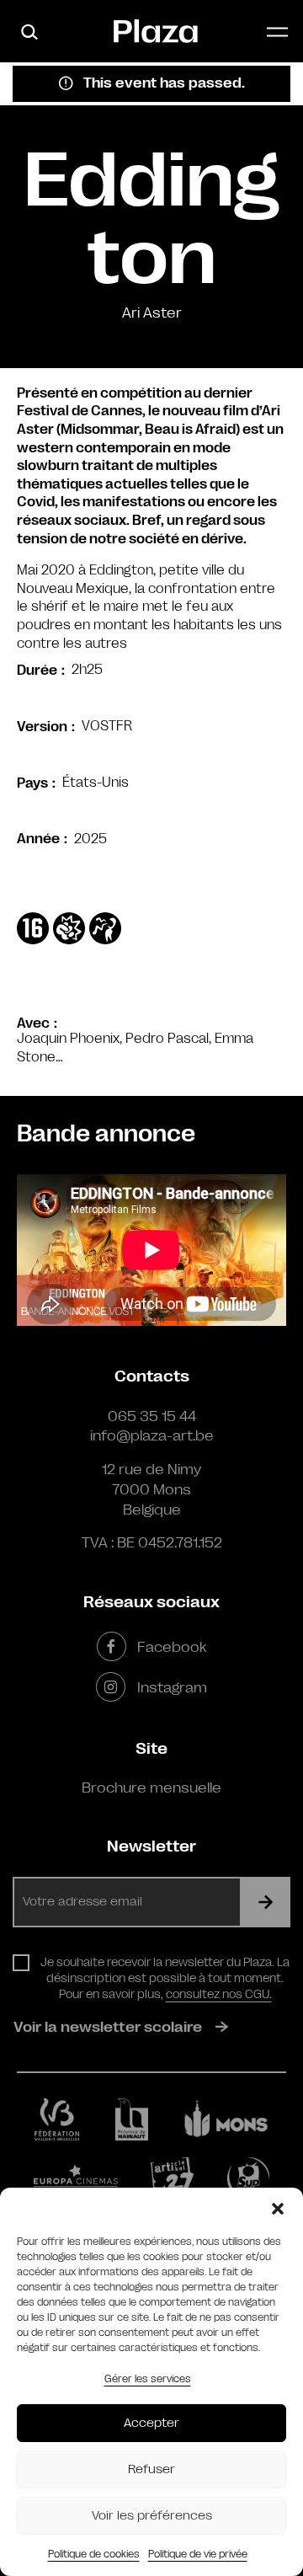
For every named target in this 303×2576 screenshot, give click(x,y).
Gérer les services (148, 2379)
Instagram (172, 1687)
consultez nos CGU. (219, 1994)
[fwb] (57, 2119)
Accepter (151, 2423)
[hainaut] (132, 2119)
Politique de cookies (94, 2554)
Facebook (172, 1647)
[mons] (226, 2119)
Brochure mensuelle (151, 1788)
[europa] (76, 2178)
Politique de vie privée (198, 2554)
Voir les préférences (152, 2516)
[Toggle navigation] (277, 32)
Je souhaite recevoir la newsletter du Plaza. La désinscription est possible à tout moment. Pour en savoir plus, (165, 1978)
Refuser (151, 2469)
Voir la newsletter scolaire (108, 2027)
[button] (278, 2209)
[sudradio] (248, 2178)
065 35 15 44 (152, 1416)
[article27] (172, 2178)
